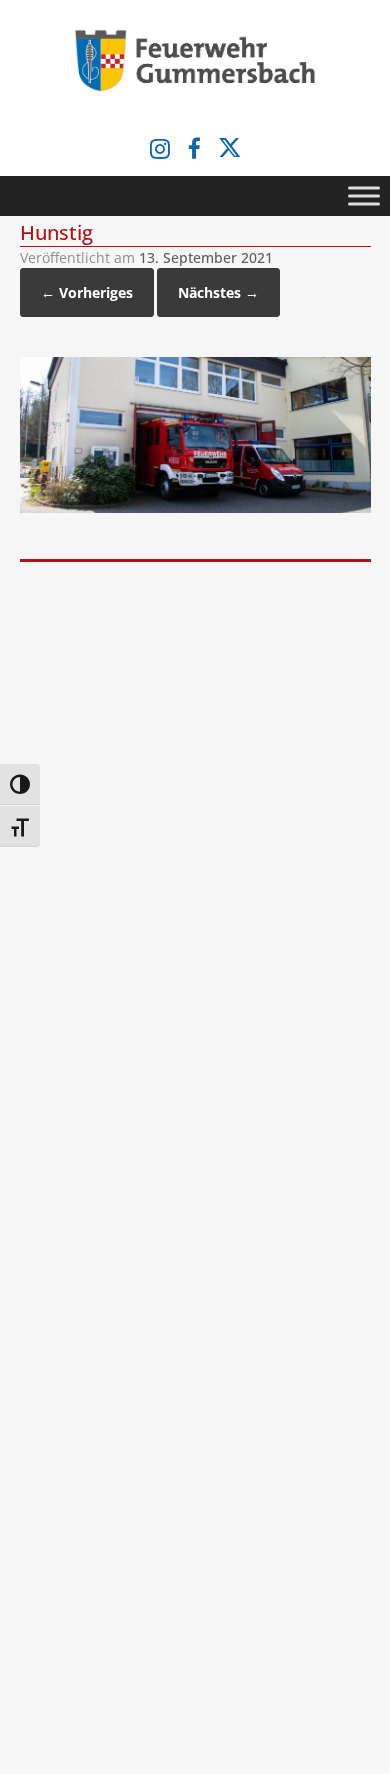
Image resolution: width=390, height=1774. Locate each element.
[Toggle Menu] (364, 196)
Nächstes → (218, 292)
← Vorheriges (87, 292)
